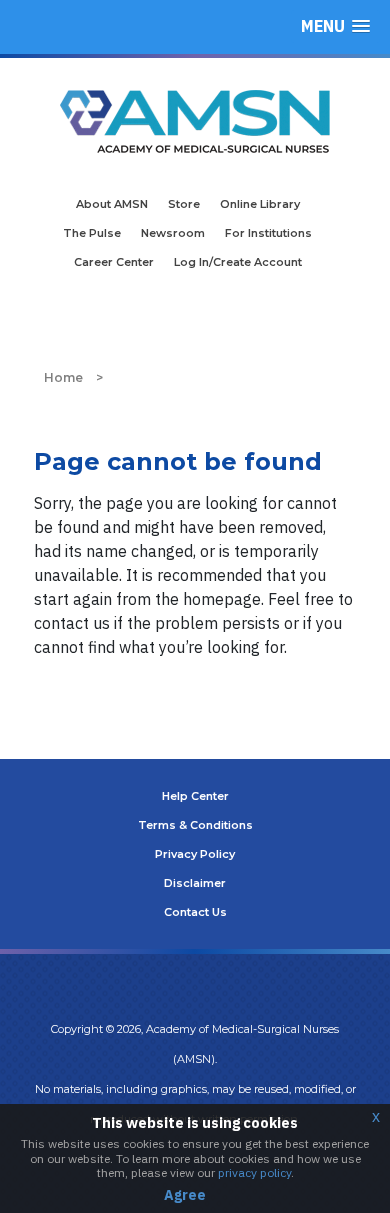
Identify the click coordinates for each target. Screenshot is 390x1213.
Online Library (260, 204)
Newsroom (173, 233)
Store (184, 204)
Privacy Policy (195, 854)
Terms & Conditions (195, 825)
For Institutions (268, 233)
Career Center (114, 262)
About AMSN (112, 204)
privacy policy (254, 1172)
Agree (185, 1195)
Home (63, 377)
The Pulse (92, 233)
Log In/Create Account (238, 262)
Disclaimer (195, 883)
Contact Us (195, 912)
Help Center (195, 796)
